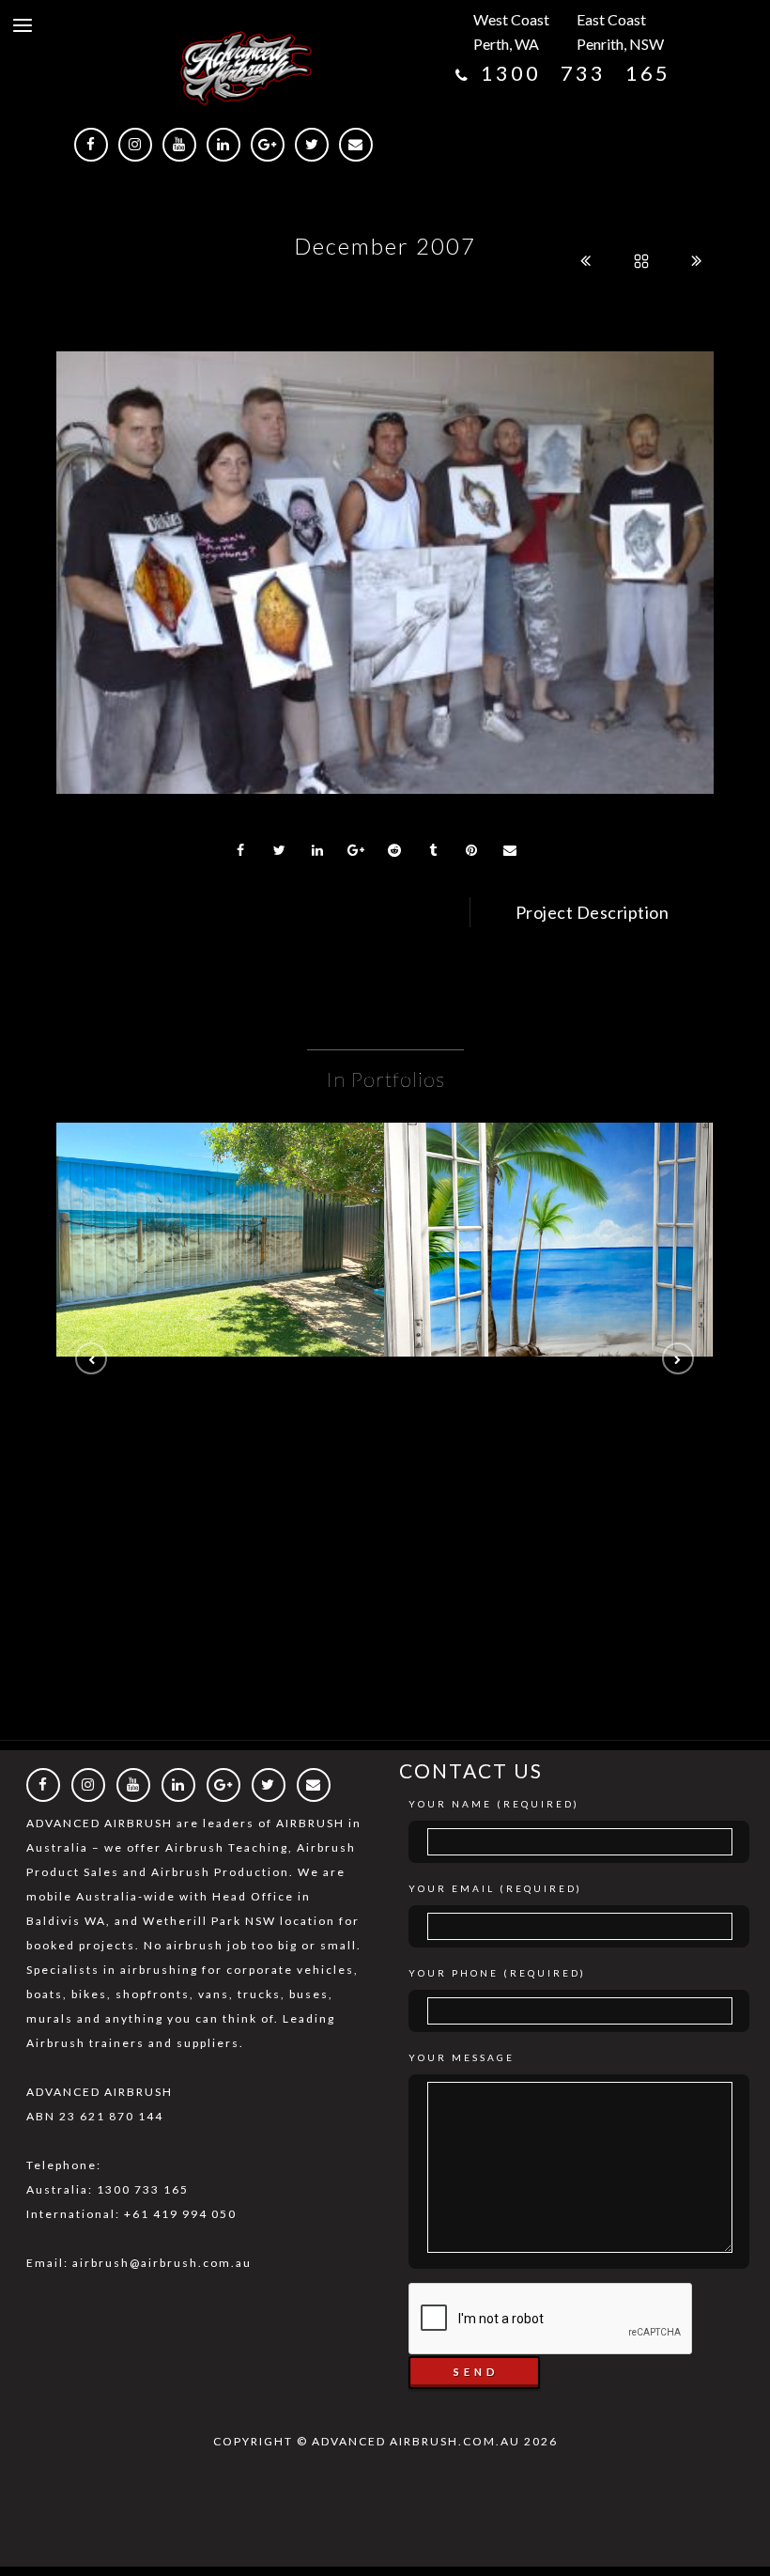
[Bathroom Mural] (548, 1194)
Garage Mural (221, 1243)
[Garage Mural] (221, 1194)
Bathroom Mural (548, 1243)
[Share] (241, 850)
